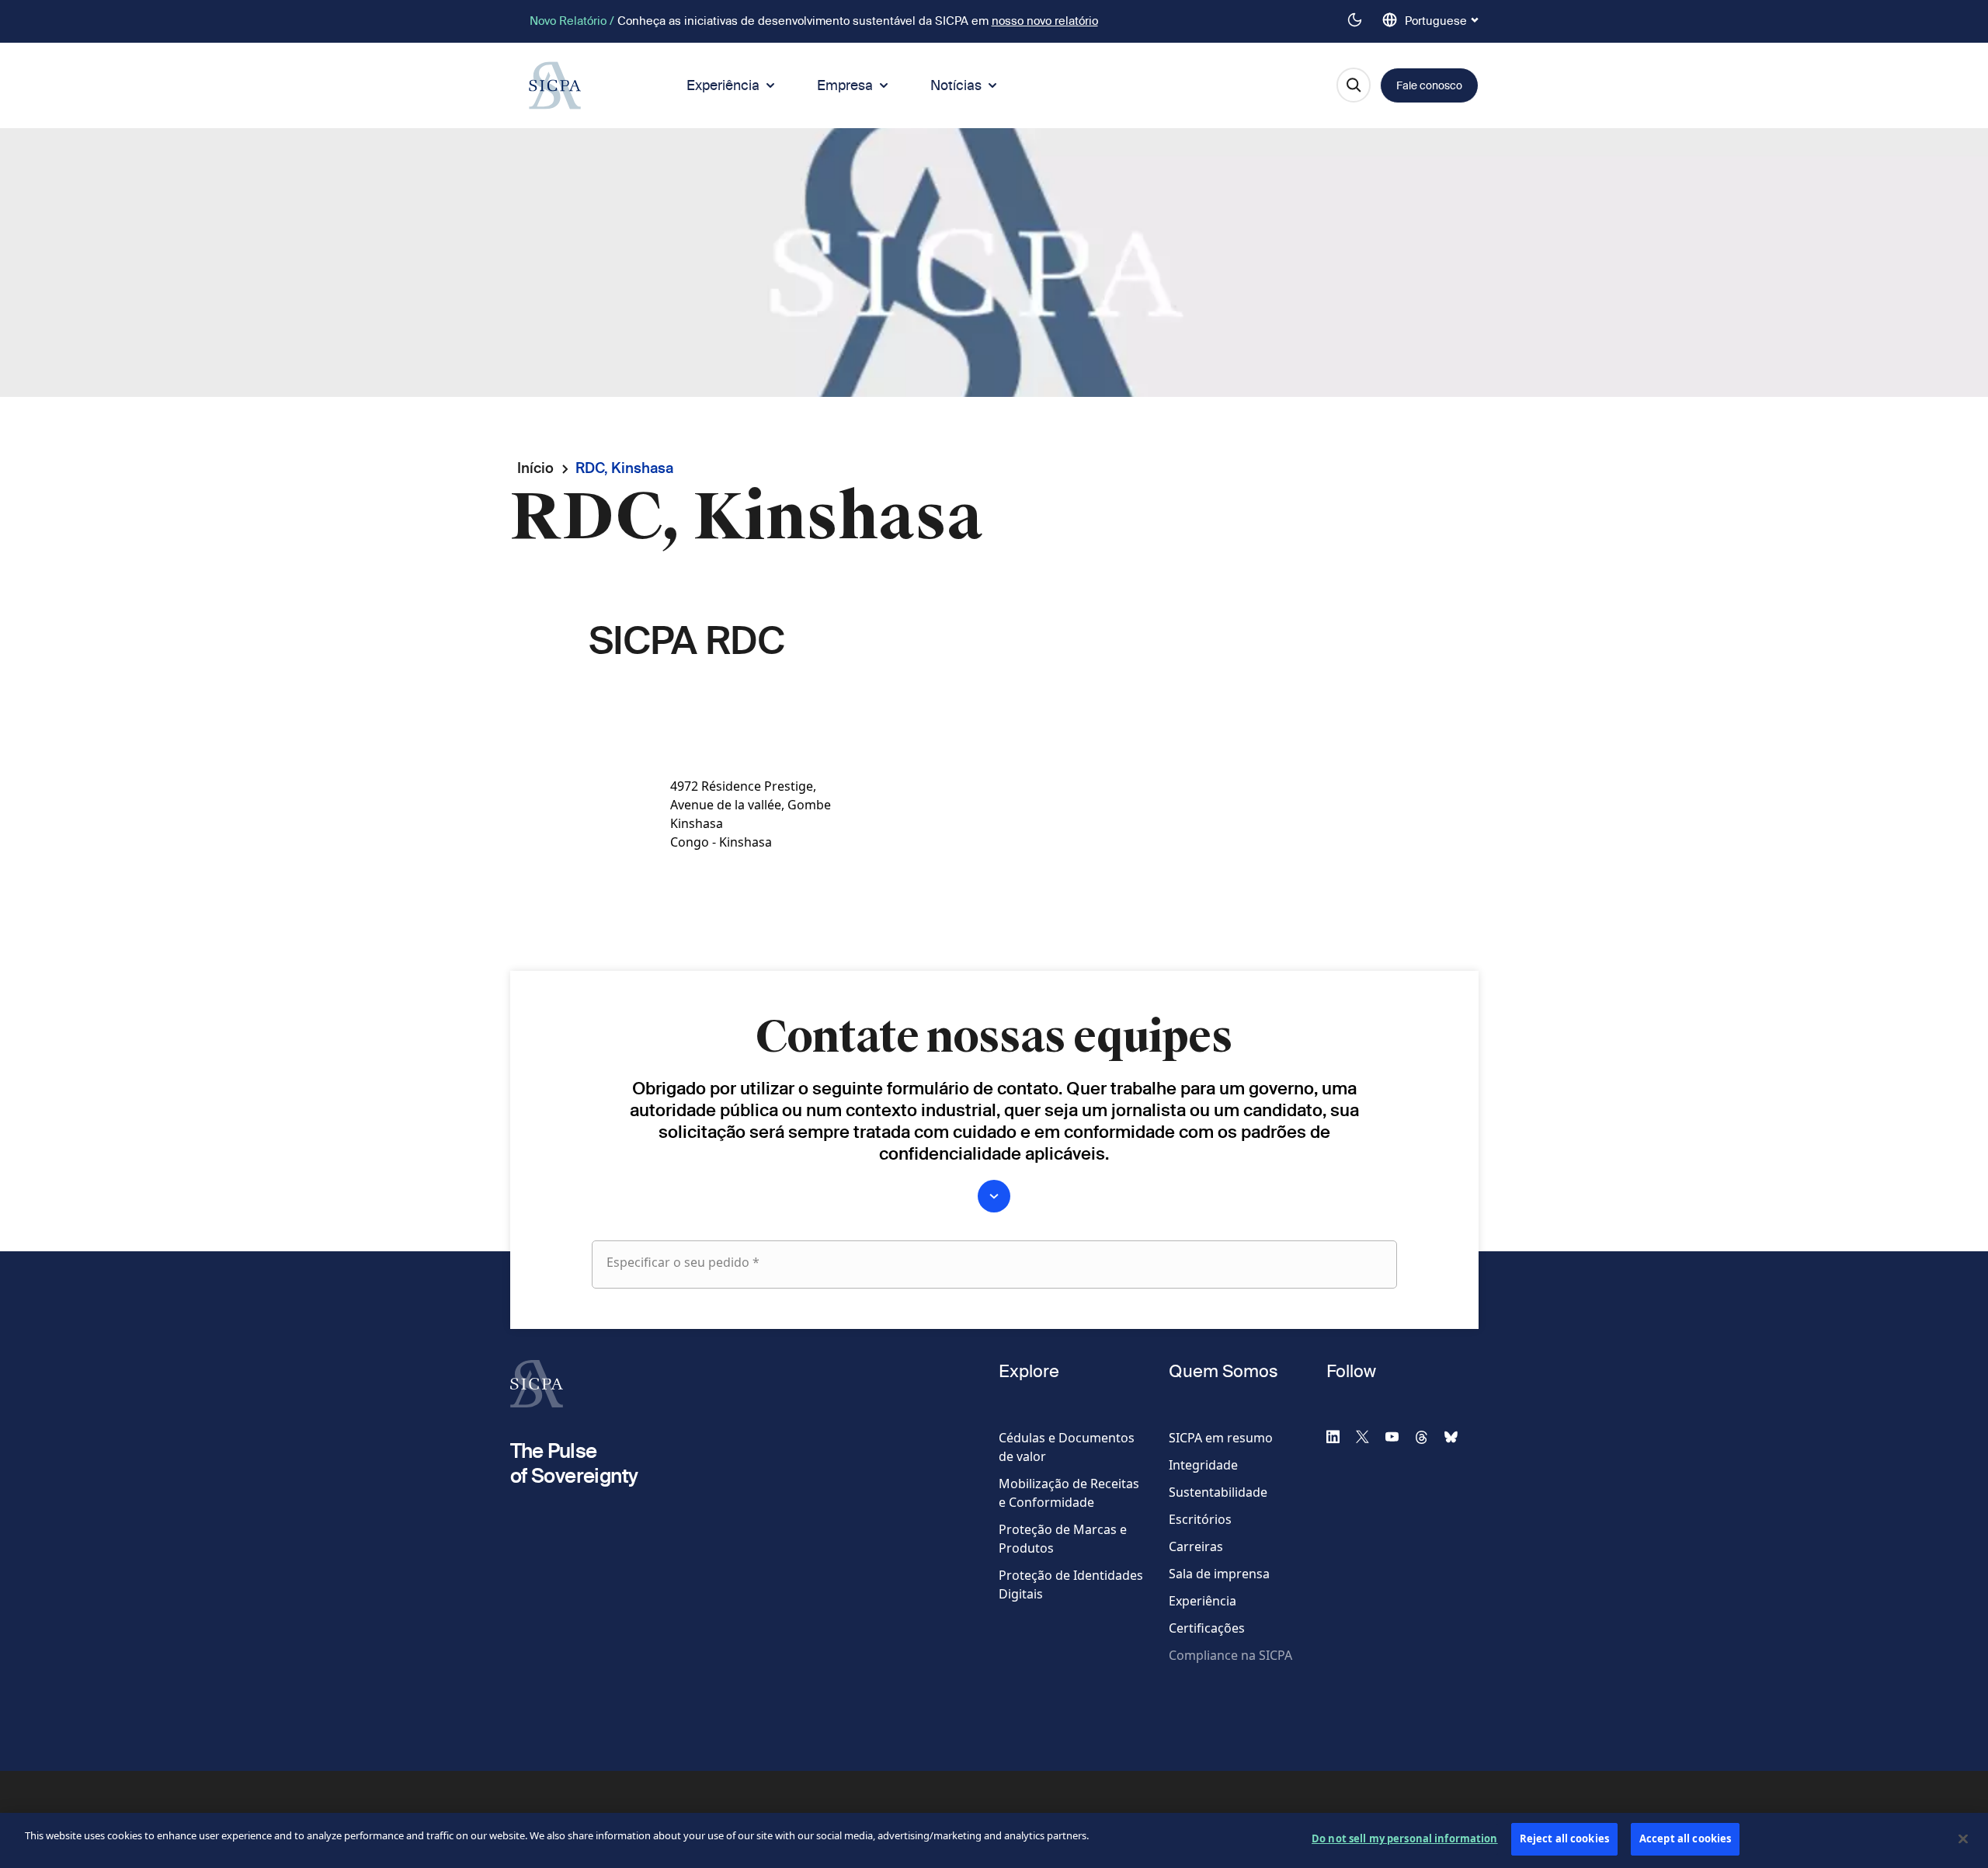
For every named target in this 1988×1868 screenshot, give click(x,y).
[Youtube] (1399, 1436)
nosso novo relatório (1045, 21)
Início (535, 468)
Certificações (1207, 1628)
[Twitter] (1369, 1436)
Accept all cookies (1685, 1838)
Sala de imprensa (1219, 1574)
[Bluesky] (1458, 1436)
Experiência (723, 85)
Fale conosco (1429, 85)
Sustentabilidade (1218, 1492)
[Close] (1963, 1838)
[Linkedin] (1340, 1436)
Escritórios (1200, 1519)
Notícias (956, 85)
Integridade (1203, 1465)
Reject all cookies (1564, 1838)
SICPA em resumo (1221, 1438)
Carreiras (1196, 1546)
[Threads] (1428, 1436)
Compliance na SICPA (1230, 1655)
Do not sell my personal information (1405, 1838)
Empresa (845, 85)
